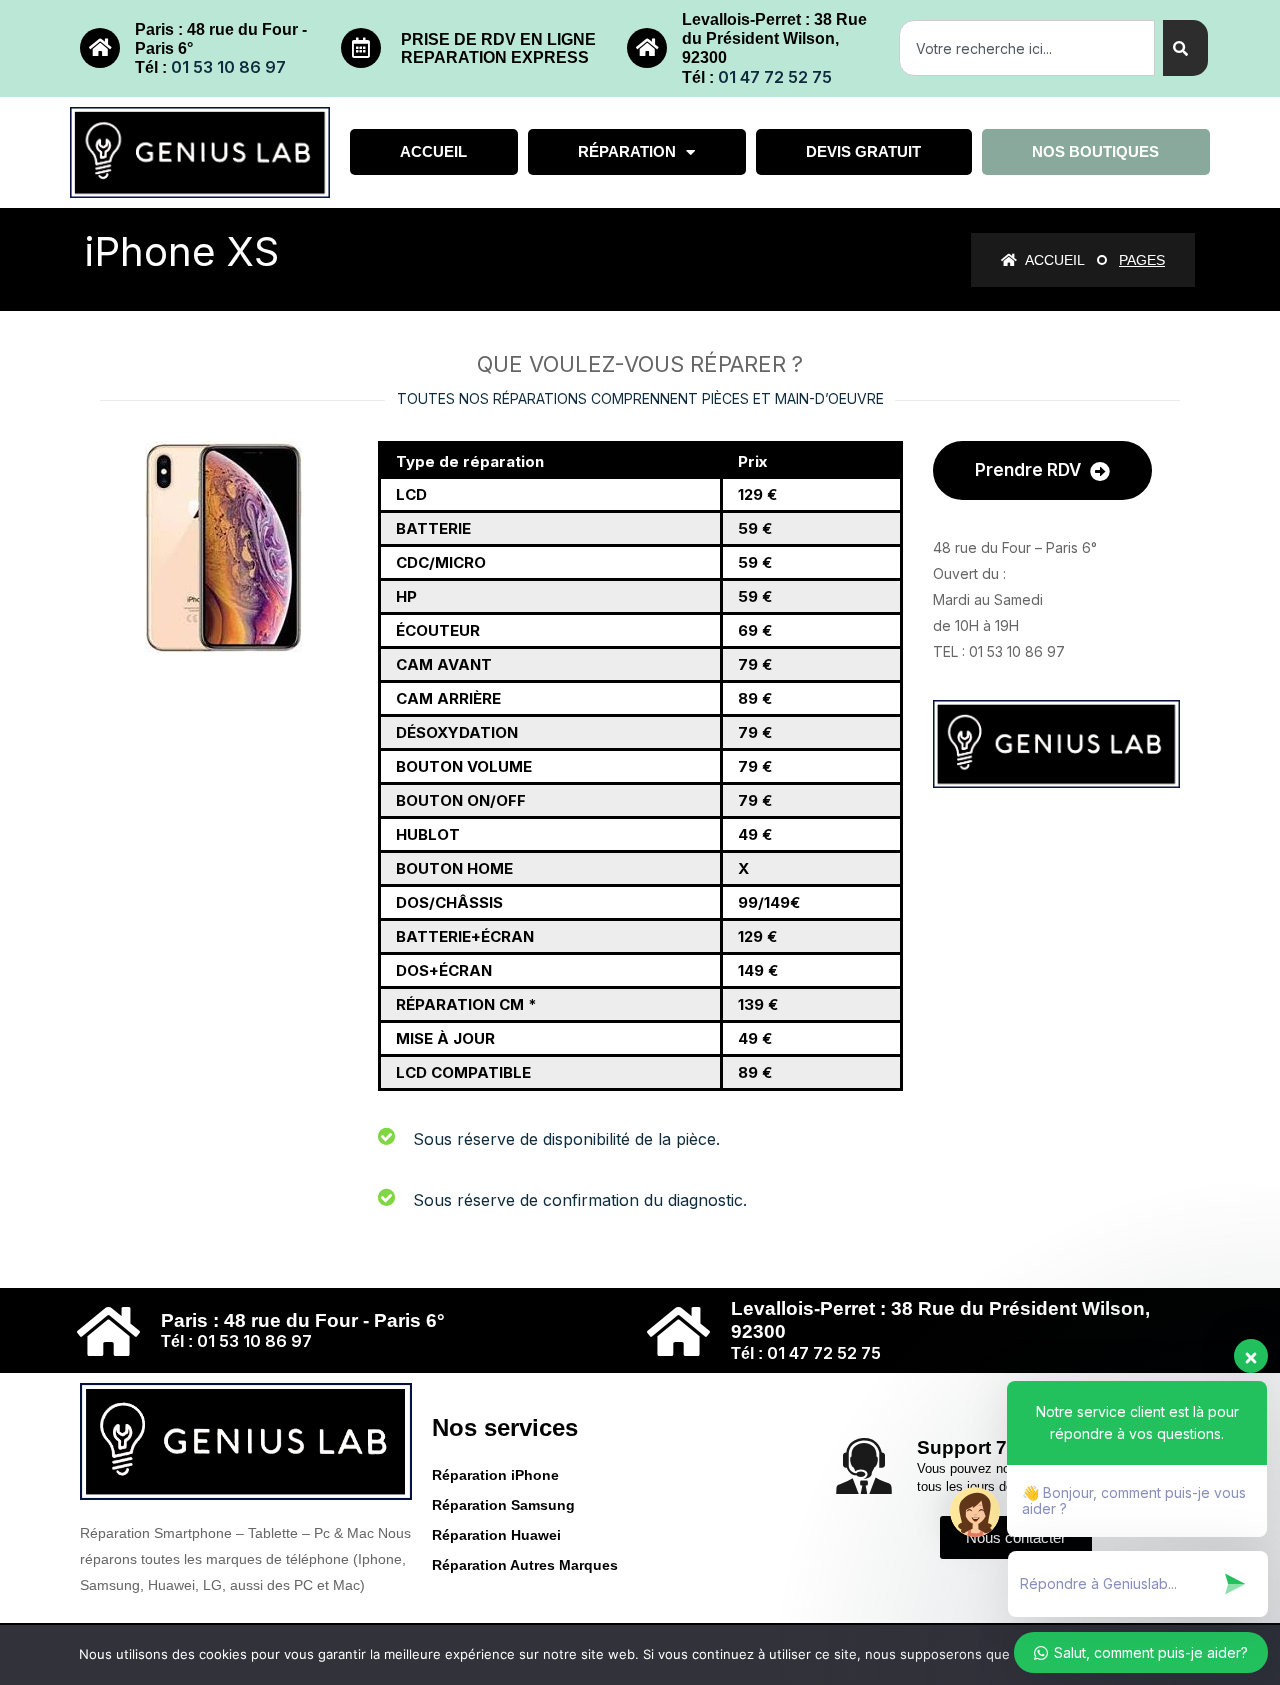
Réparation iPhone (495, 1475)
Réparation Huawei (496, 1535)
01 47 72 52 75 (775, 77)
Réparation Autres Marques (525, 1565)
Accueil (433, 151)
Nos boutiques (1095, 151)
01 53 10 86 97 (228, 67)
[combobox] (1027, 48)
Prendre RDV (1030, 470)
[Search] (1185, 48)
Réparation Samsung (503, 1505)
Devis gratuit (863, 151)
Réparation (627, 151)
